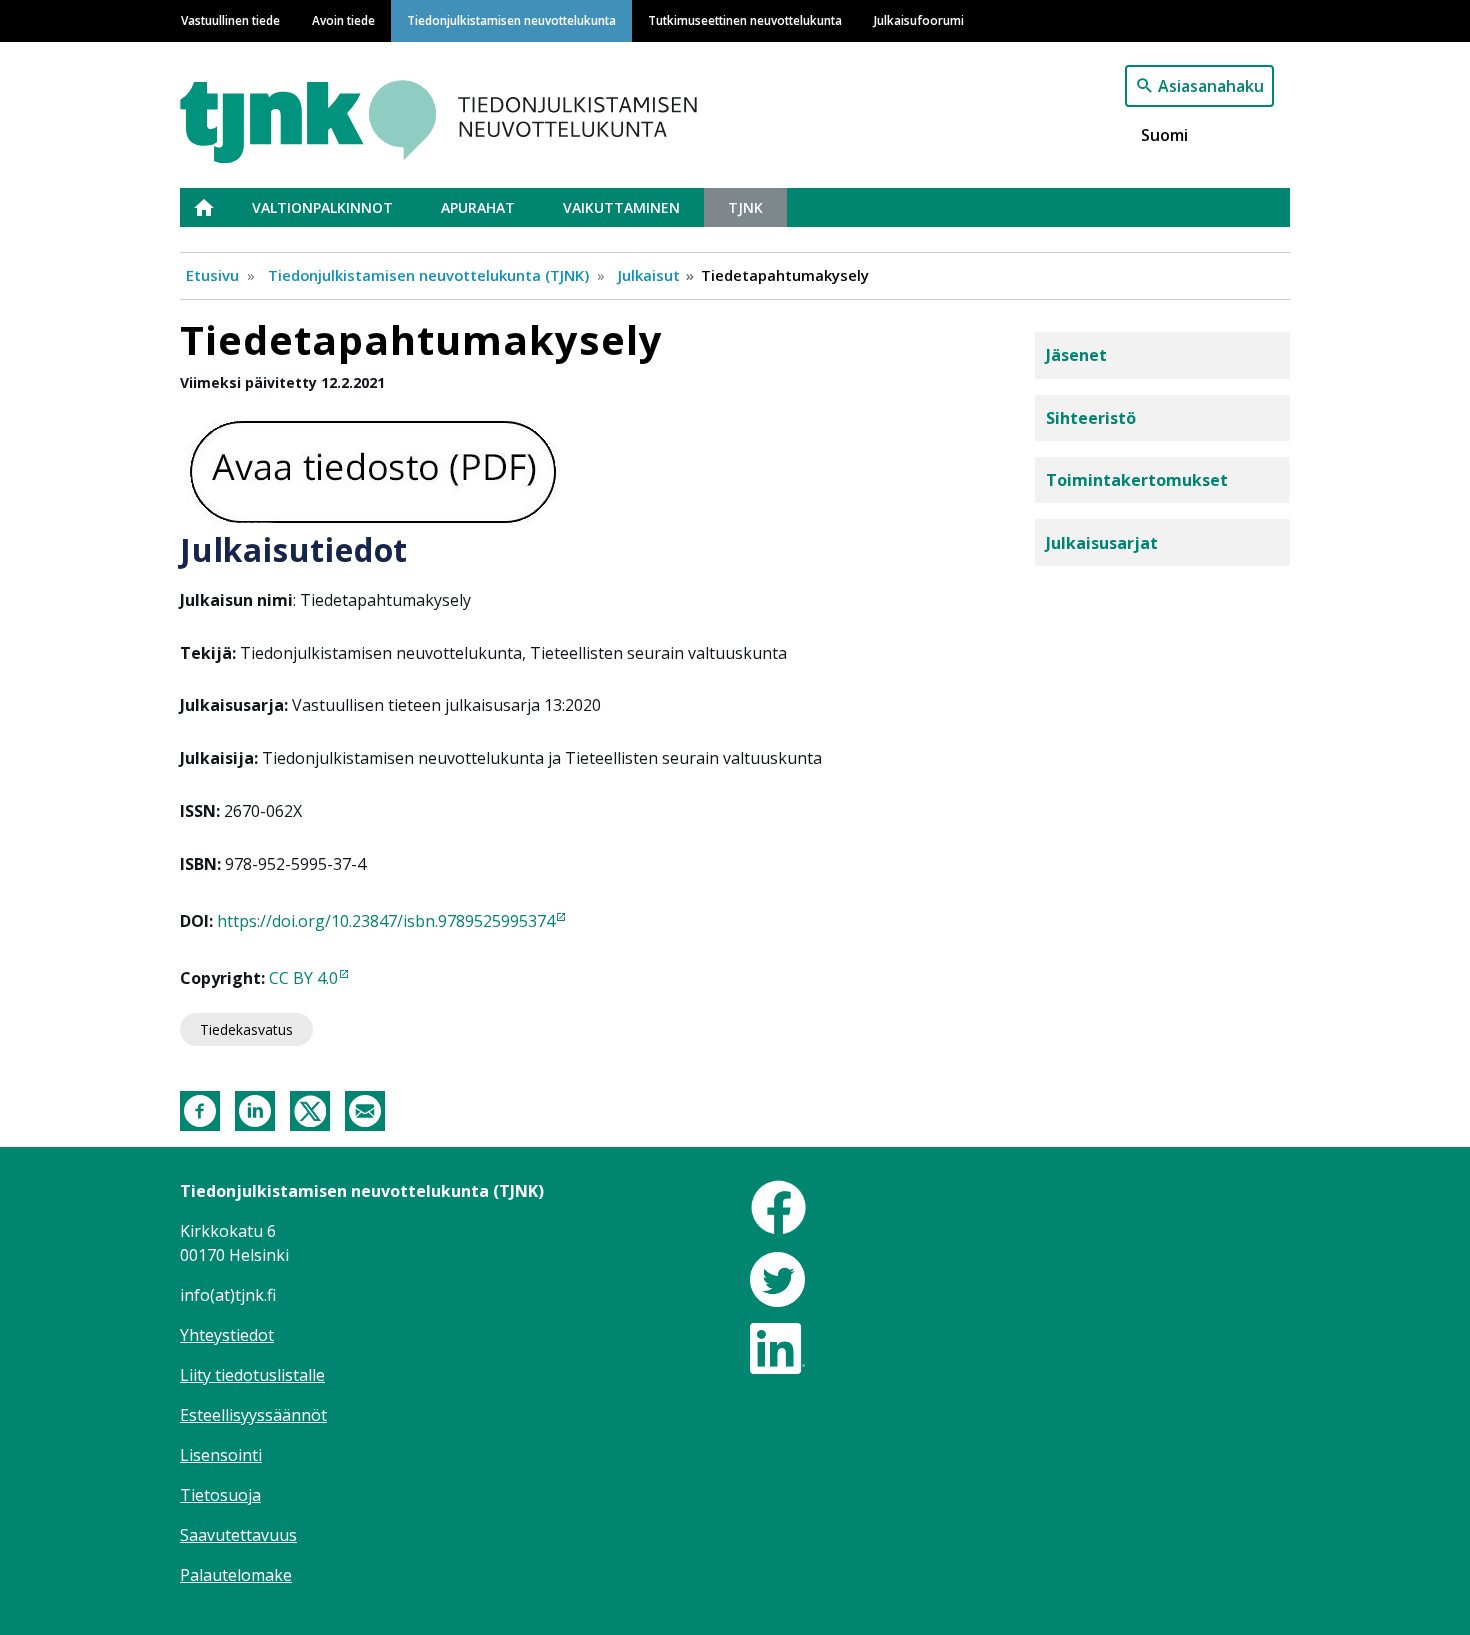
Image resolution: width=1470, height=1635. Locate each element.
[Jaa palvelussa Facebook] (200, 1109)
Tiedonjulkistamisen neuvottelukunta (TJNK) (428, 275)
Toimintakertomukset (1137, 480)
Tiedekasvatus (246, 1029)
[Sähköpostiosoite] (365, 1109)
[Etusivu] (488, 112)
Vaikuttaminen (621, 207)
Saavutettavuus (238, 1535)
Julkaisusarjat (1102, 543)
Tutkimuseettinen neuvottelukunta (745, 20)
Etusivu (216, 207)
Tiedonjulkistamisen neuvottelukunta (511, 20)
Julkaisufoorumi (919, 20)
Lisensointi (221, 1455)
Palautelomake (236, 1575)
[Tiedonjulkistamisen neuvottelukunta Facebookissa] (778, 1206)
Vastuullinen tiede (230, 20)
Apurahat (478, 207)
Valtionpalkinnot (322, 207)
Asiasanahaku (1211, 86)
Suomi (1164, 135)
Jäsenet (1076, 355)
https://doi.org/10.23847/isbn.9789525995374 (386, 921)
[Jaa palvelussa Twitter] (310, 1109)
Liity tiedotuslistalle (252, 1375)
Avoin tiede (343, 20)
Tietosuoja (220, 1495)
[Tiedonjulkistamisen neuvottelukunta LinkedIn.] (777, 1347)
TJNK (745, 207)
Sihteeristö (1091, 418)
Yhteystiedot (227, 1335)
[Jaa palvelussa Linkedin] (255, 1109)
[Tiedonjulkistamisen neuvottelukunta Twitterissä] (777, 1278)
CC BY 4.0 (303, 978)
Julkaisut (649, 275)
